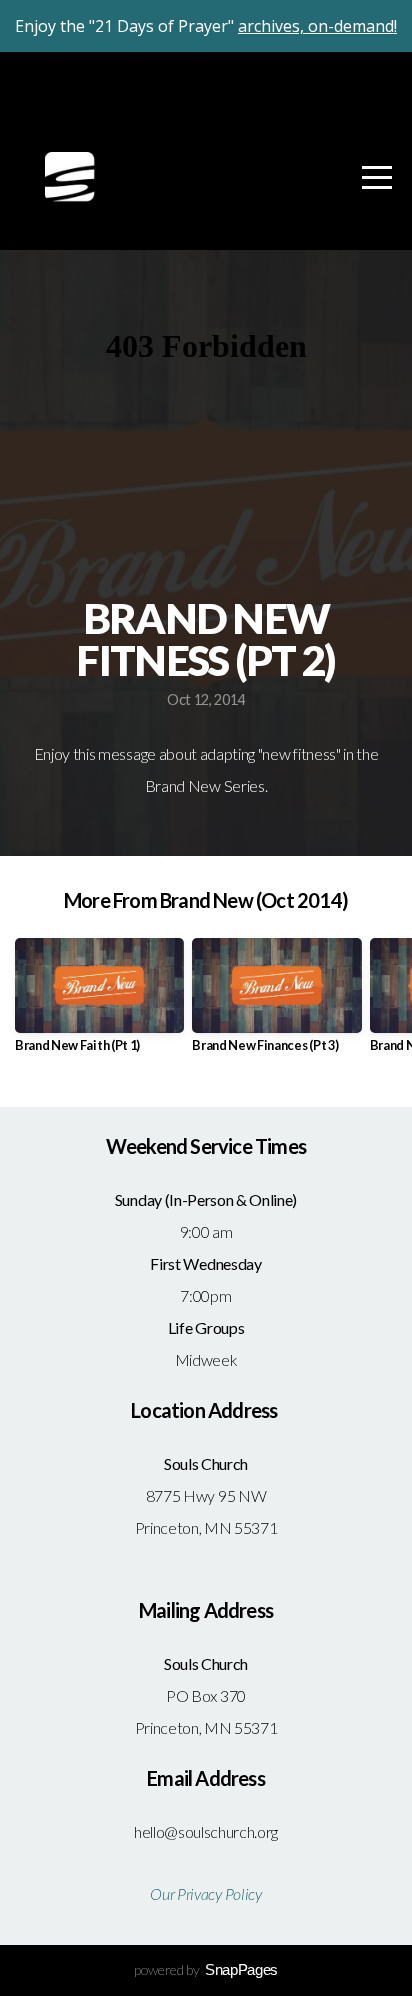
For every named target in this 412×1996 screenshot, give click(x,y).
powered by (206, 1969)
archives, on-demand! (317, 26)
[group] (99, 1003)
